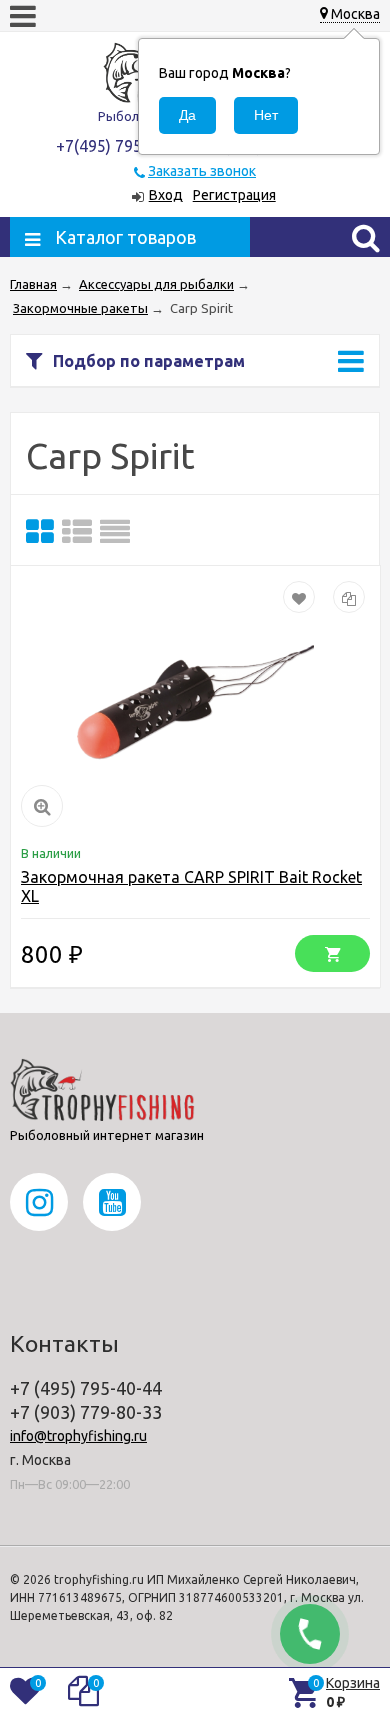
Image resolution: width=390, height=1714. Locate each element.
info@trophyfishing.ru (78, 1436)
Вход (166, 195)
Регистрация (234, 195)
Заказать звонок (202, 171)
